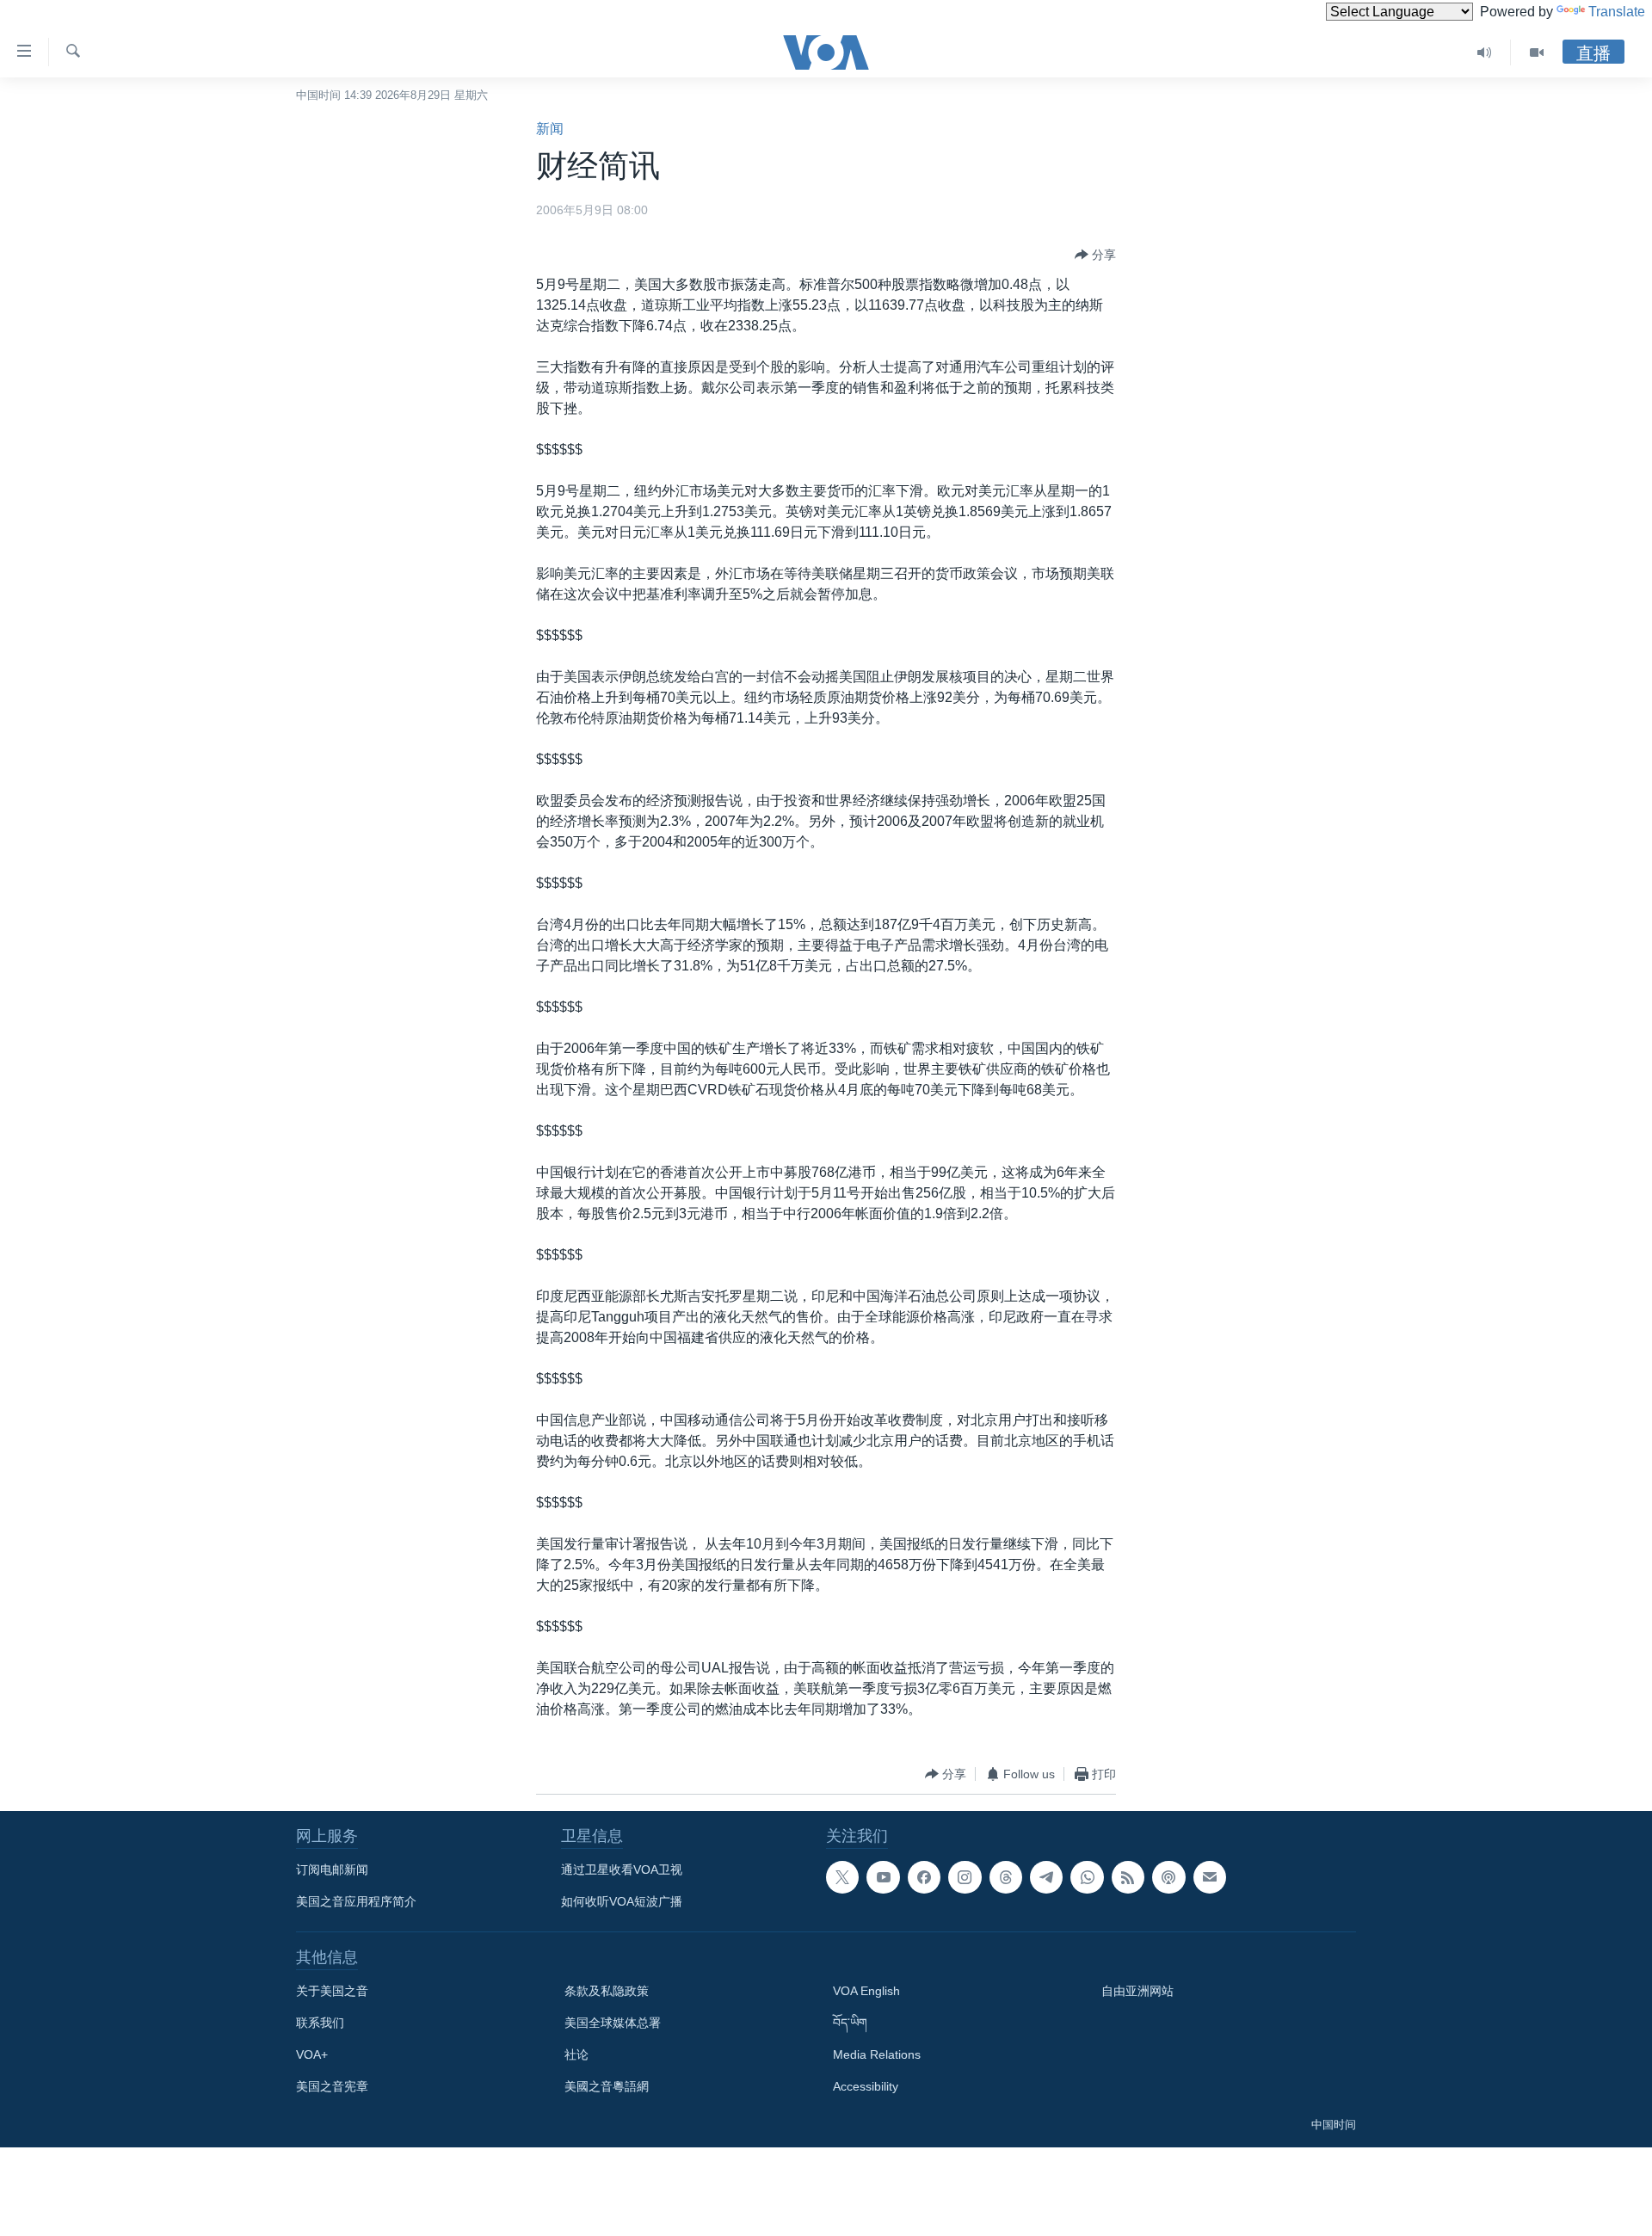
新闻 (550, 129)
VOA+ (312, 2054)
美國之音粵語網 (607, 2086)
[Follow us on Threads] (1006, 1877)
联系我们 (320, 2023)
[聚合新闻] (1128, 1877)
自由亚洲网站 (1137, 1991)
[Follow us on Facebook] (924, 1877)
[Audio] (1485, 52)
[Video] (1537, 52)
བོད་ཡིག (850, 2023)
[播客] (1168, 1877)
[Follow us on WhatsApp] (1087, 1877)
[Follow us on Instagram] (965, 1877)
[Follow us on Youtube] (883, 1877)
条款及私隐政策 (607, 1991)
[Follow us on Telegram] (1046, 1877)
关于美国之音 (332, 1991)
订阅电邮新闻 (332, 1869)
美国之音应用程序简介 (356, 1901)
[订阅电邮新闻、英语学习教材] (1210, 1877)
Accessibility (866, 2086)
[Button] (1095, 255)
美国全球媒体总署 (613, 2023)
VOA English (866, 1991)
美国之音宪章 (332, 2086)
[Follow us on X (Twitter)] (842, 1877)
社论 (576, 2054)
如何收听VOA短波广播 (622, 1901)
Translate (1617, 12)
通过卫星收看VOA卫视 (622, 1869)
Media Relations (877, 2054)
